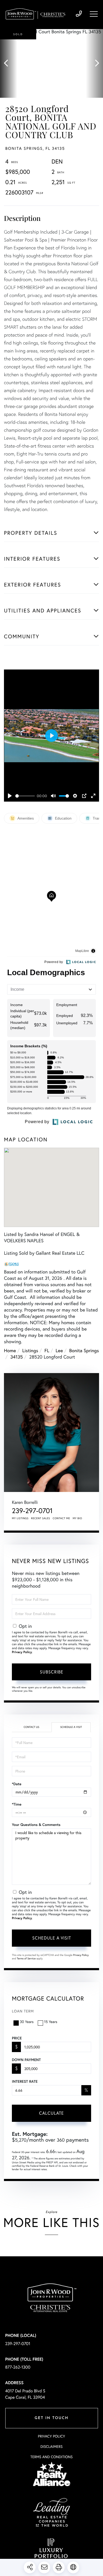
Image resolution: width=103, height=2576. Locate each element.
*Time (17, 1804)
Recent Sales (41, 1518)
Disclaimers (51, 2446)
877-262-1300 (18, 2367)
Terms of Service (26, 1958)
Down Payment (26, 2060)
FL (47, 1350)
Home (10, 1350)
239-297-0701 (79, 14)
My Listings (20, 1518)
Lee (59, 1350)
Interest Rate (25, 2081)
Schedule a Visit (71, 1727)
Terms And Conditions (51, 2457)
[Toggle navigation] (94, 14)
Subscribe (52, 1672)
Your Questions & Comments (36, 1825)
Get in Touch (51, 2418)
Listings (30, 1350)
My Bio (77, 1518)
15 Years (51, 2022)
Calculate (51, 2113)
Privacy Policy (22, 1652)
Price (17, 2038)
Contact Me (62, 1518)
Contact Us (31, 1727)
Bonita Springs (84, 1350)
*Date (17, 1784)
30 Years (27, 2022)
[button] (9, 63)
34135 (17, 1357)
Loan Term (23, 2011)
